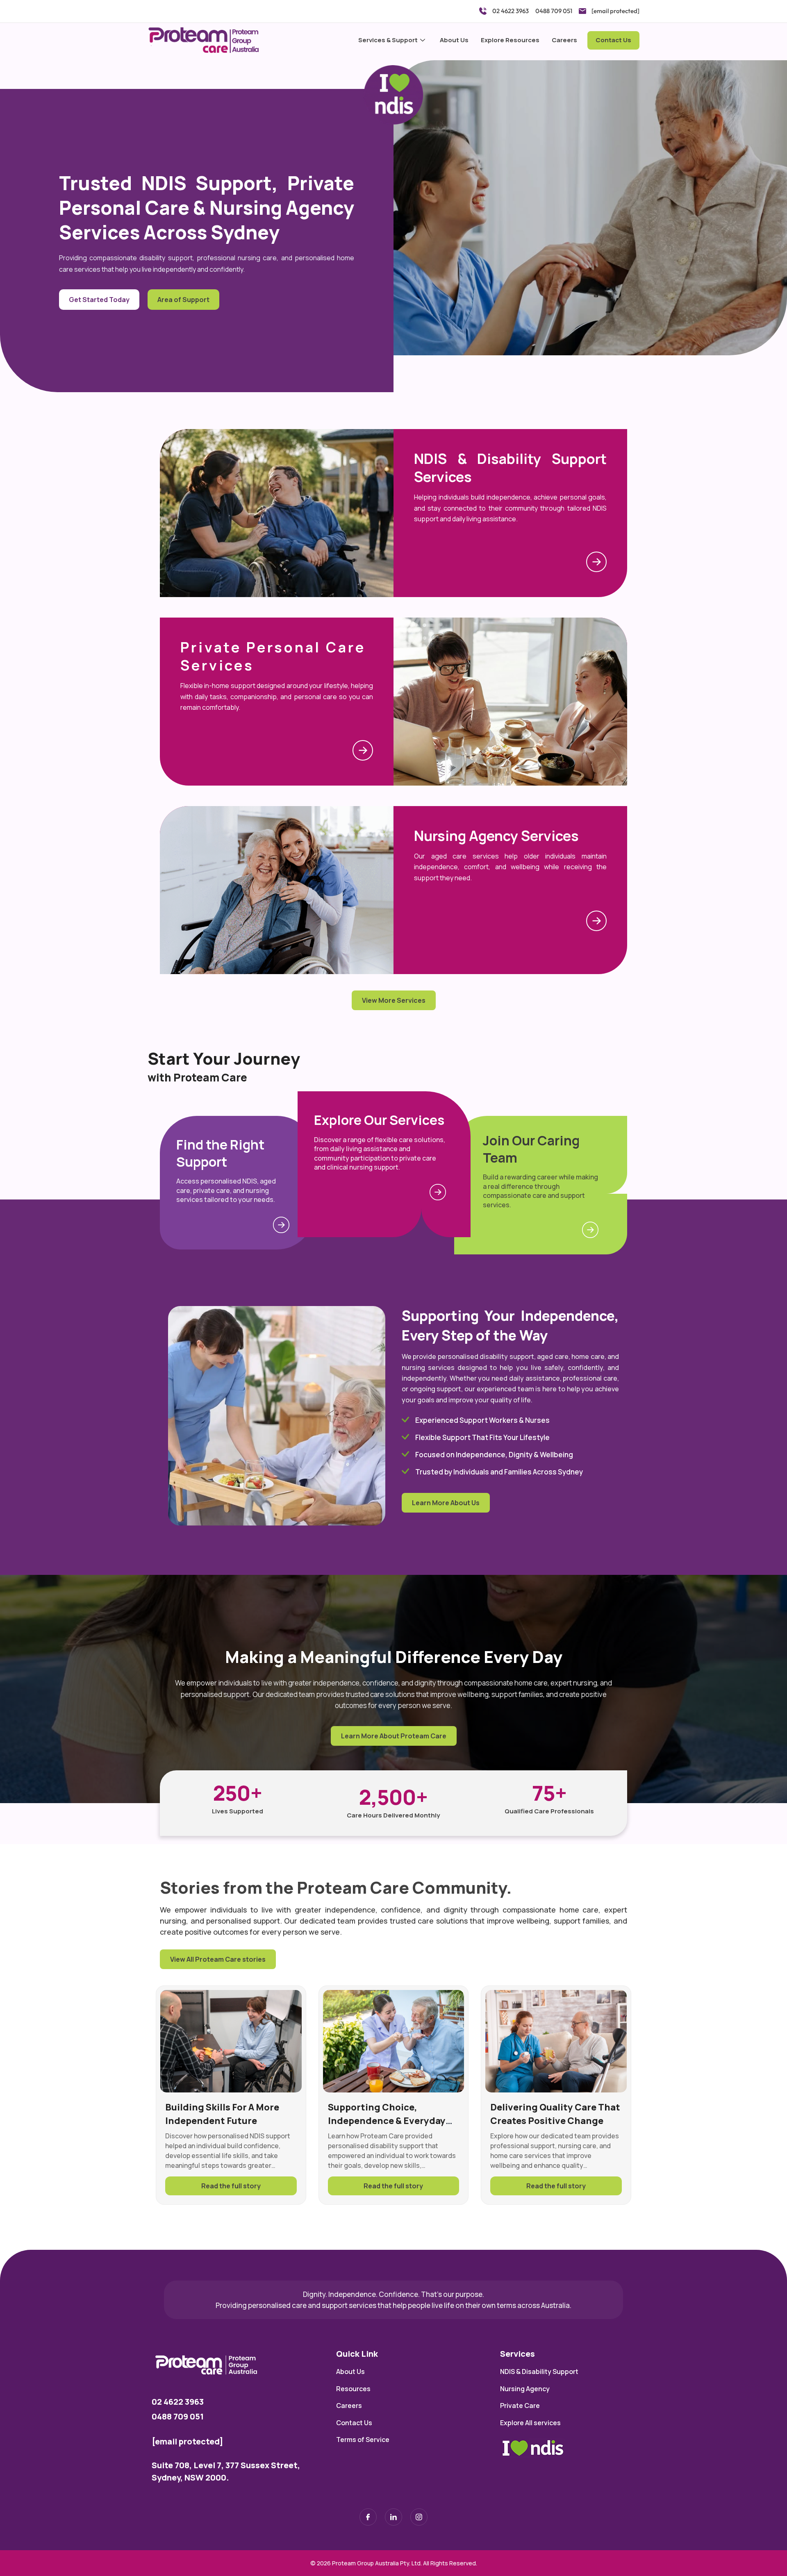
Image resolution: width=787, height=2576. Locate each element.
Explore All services (530, 2423)
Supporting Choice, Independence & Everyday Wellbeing (387, 2121)
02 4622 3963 (178, 2402)
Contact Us (613, 40)
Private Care (520, 2406)
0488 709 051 (178, 2416)
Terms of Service (363, 2440)
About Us (454, 40)
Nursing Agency (525, 2389)
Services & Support (388, 40)
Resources (353, 2389)
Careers (564, 40)
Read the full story (231, 2186)
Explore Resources (510, 40)
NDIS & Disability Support (539, 2372)
